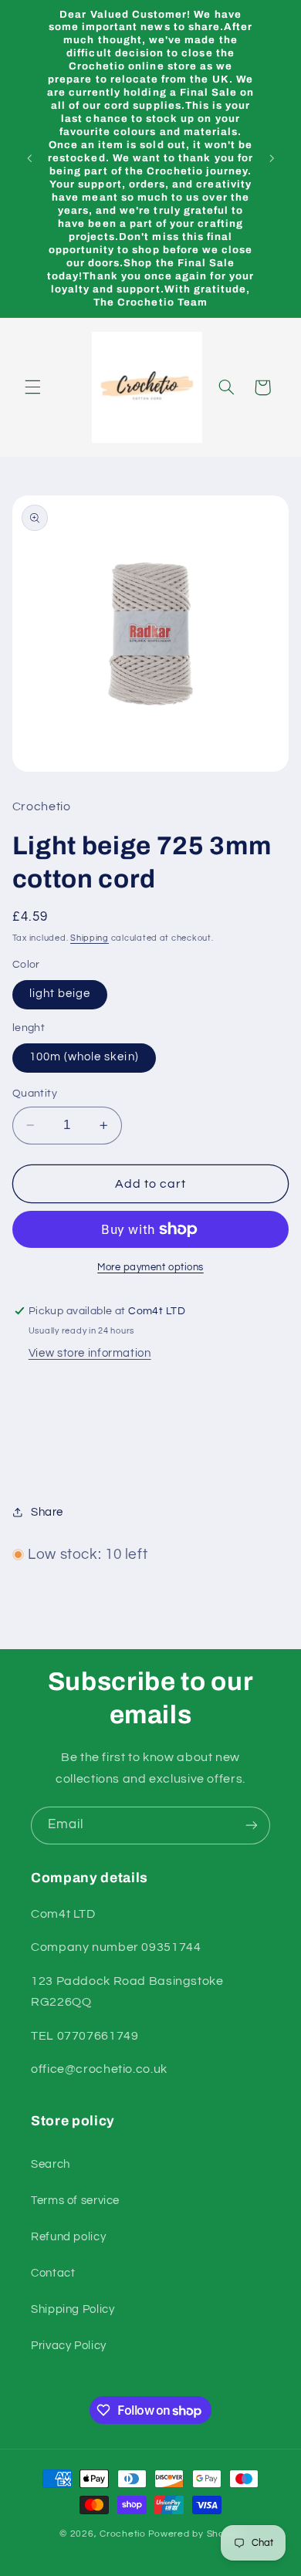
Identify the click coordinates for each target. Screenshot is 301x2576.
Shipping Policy (73, 2309)
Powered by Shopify (195, 2534)
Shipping (90, 938)
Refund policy (68, 2237)
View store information (90, 1353)
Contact (53, 2273)
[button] (32, 387)
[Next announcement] (272, 159)
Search (51, 2164)
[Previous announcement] (29, 159)
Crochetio (123, 2534)
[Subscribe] (252, 1826)
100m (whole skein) (84, 1057)
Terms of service (75, 2201)
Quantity (35, 1094)
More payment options (150, 1268)
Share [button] (47, 1512)
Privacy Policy (69, 2346)
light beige (60, 994)
